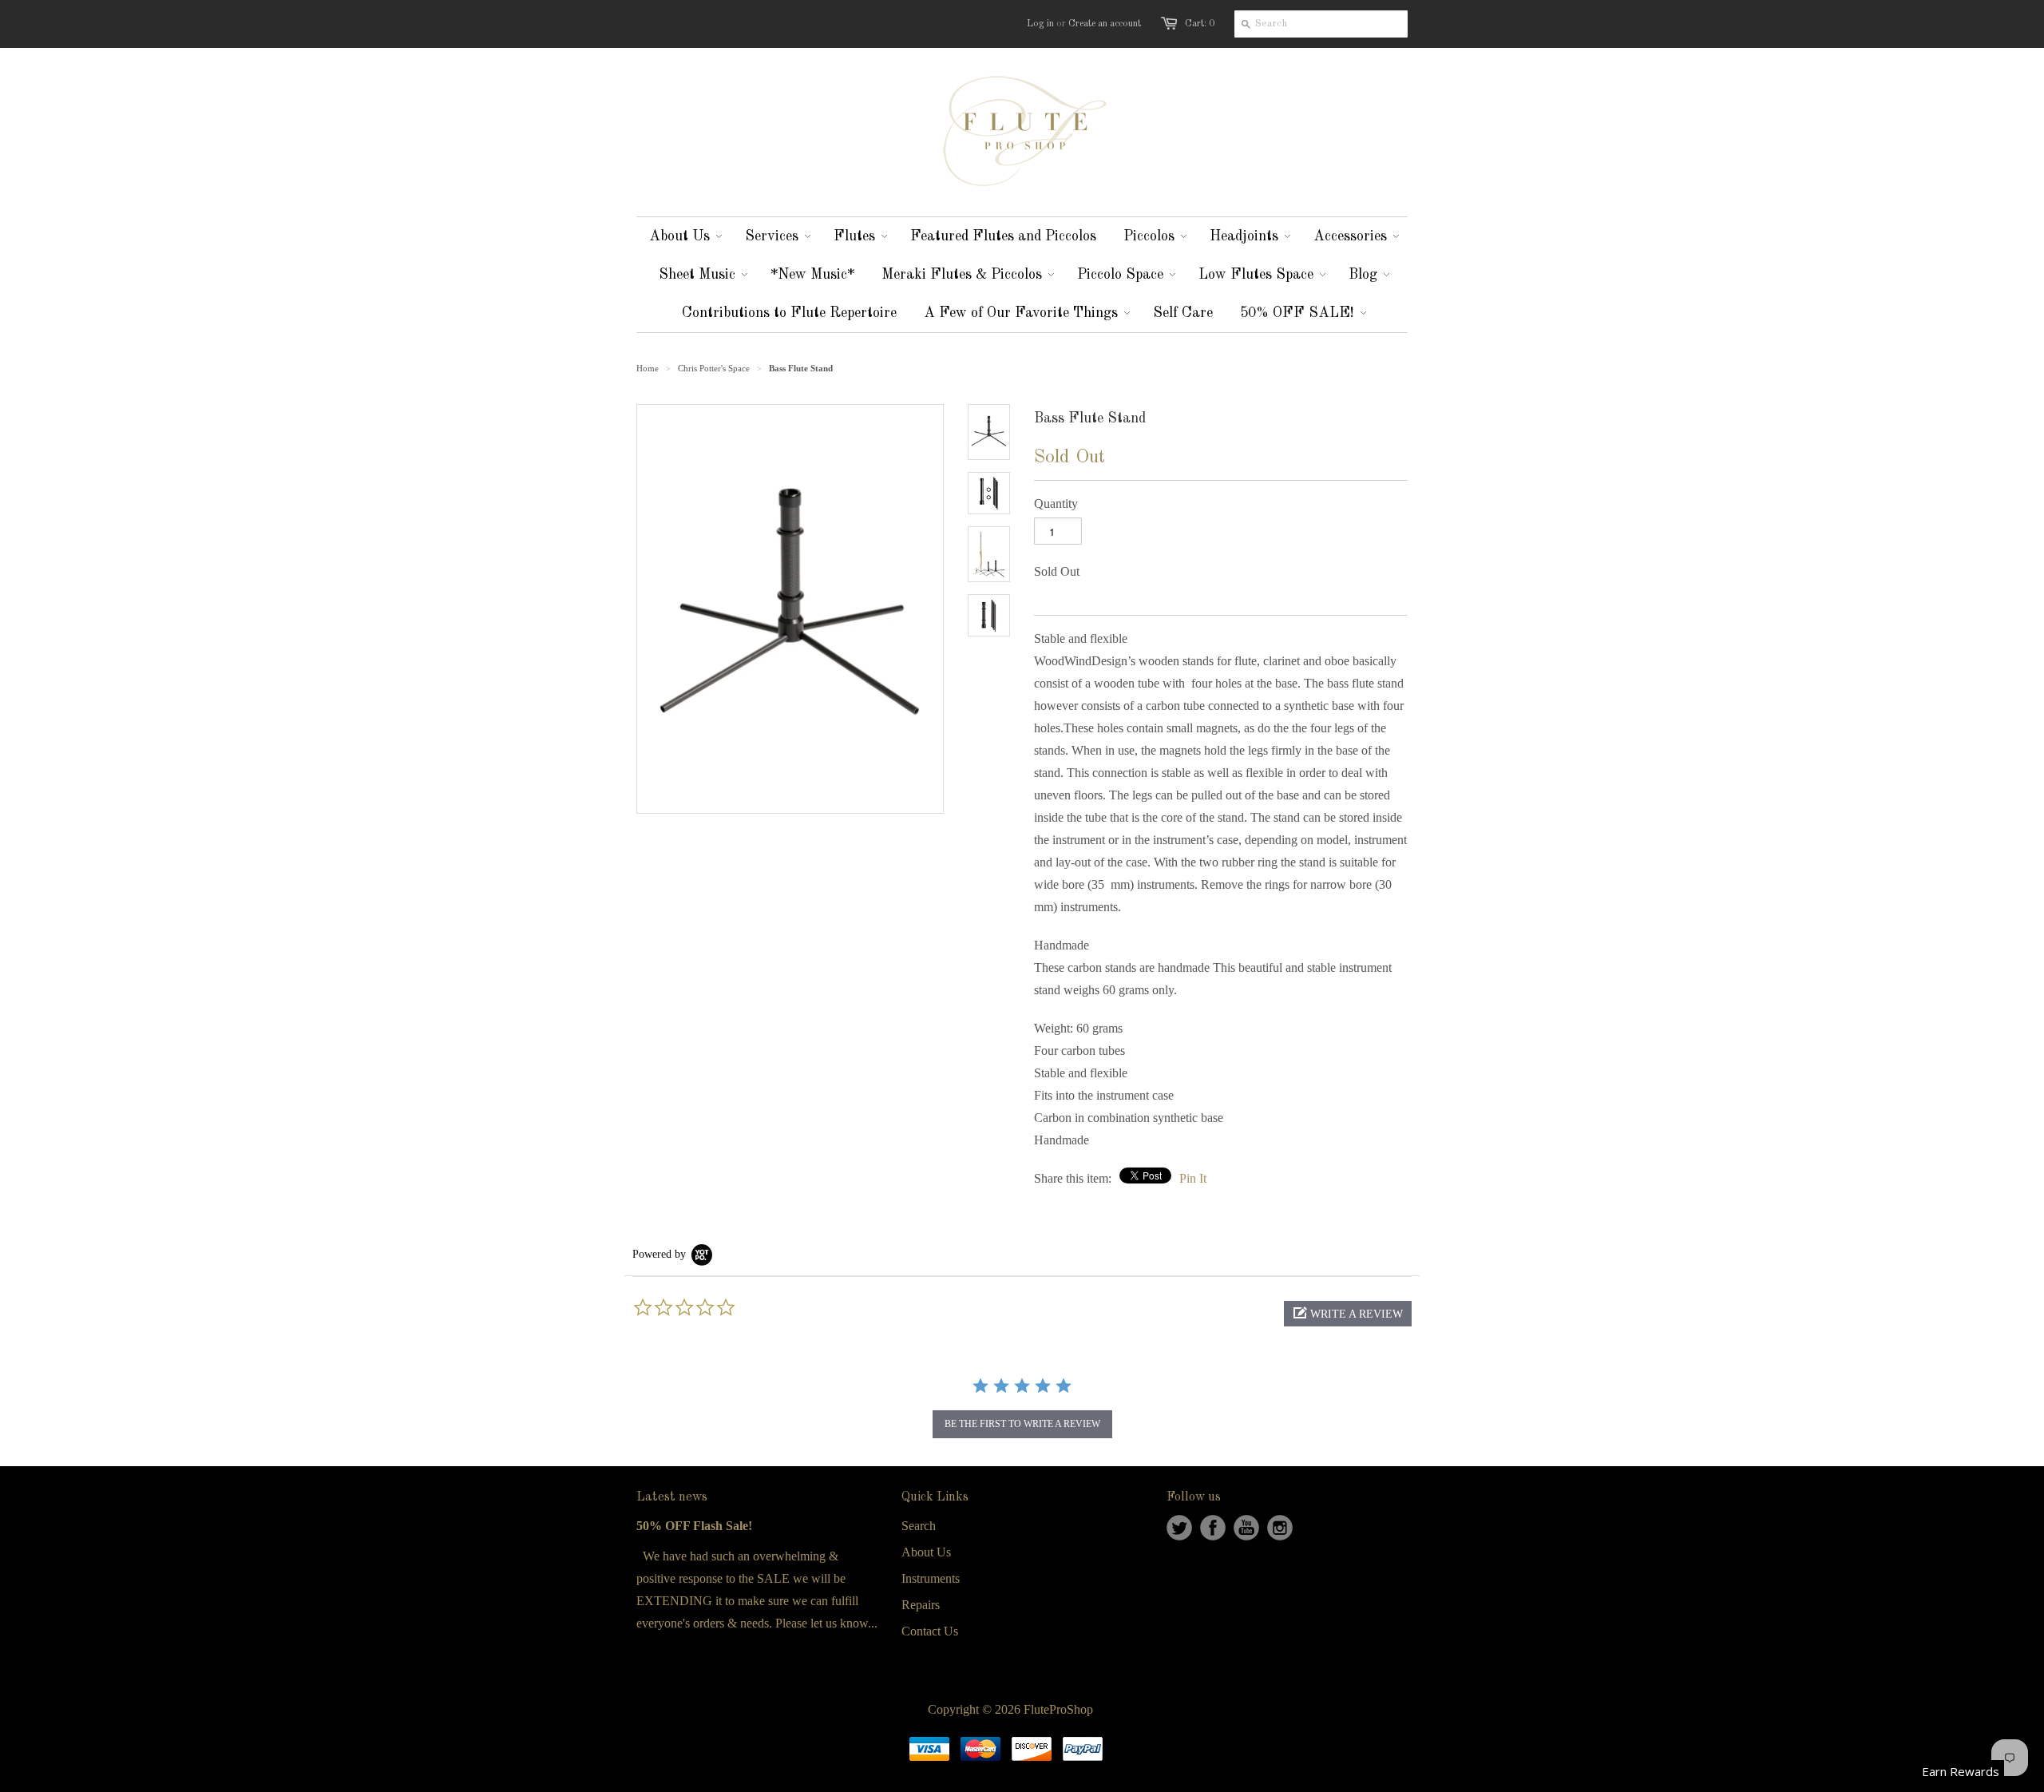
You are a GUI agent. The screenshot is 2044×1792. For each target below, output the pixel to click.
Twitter (1179, 1528)
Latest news (672, 1497)
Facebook (1213, 1528)
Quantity (1056, 504)
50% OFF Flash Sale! (694, 1526)
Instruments (931, 1578)
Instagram (1280, 1528)
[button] (1348, 1314)
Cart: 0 (1200, 24)
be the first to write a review (1022, 1424)
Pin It (1193, 1178)
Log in (1040, 24)
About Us (926, 1552)
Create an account (1105, 24)
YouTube (1246, 1528)
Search (919, 1526)
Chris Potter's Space (714, 368)
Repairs (921, 1605)
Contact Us (930, 1631)
